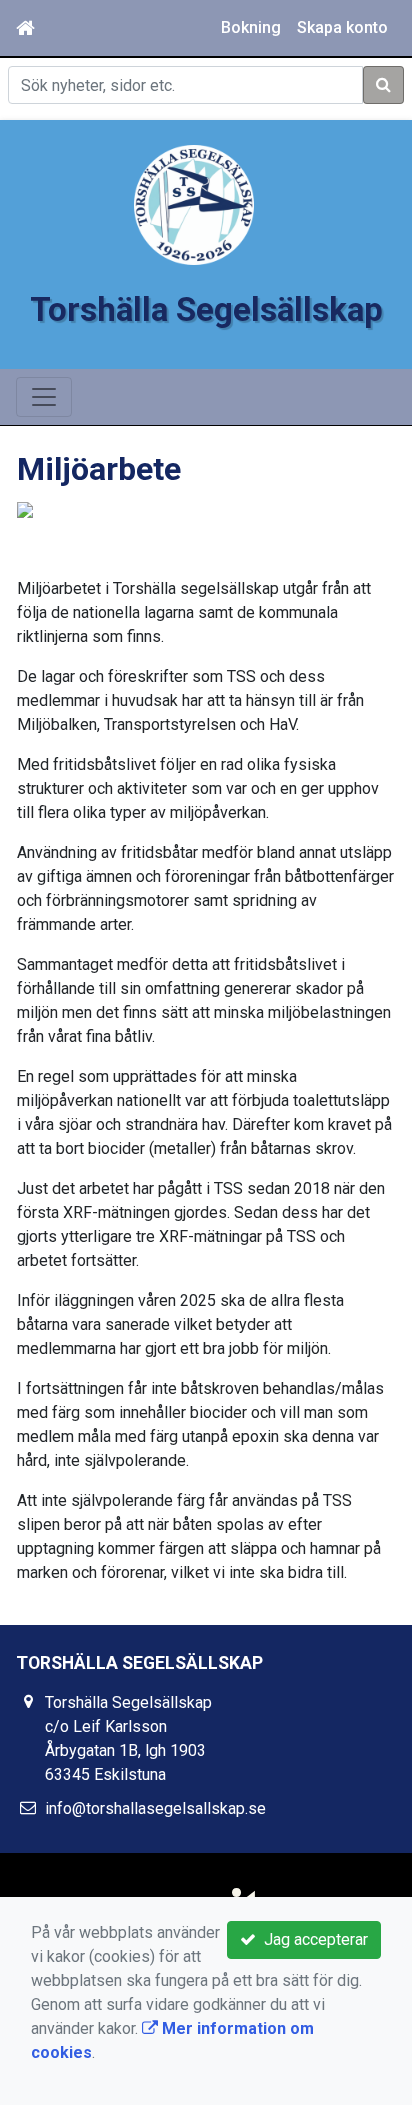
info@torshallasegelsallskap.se (155, 1808)
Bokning (251, 27)
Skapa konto (342, 27)
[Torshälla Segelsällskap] (194, 203)
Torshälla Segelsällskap (206, 309)
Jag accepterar (312, 1939)
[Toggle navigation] (44, 397)
